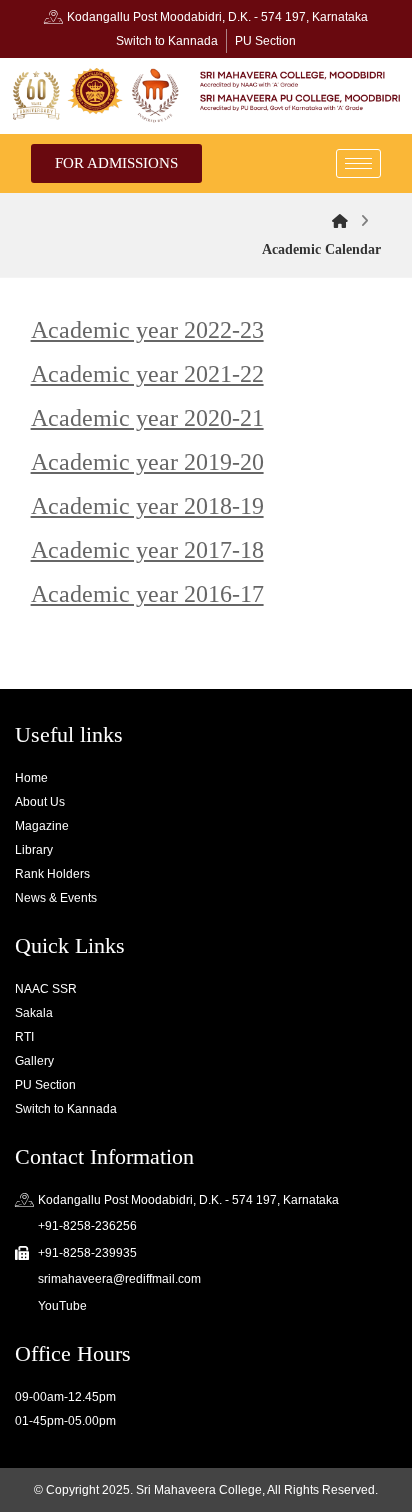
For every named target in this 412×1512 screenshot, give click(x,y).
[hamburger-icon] (358, 163)
